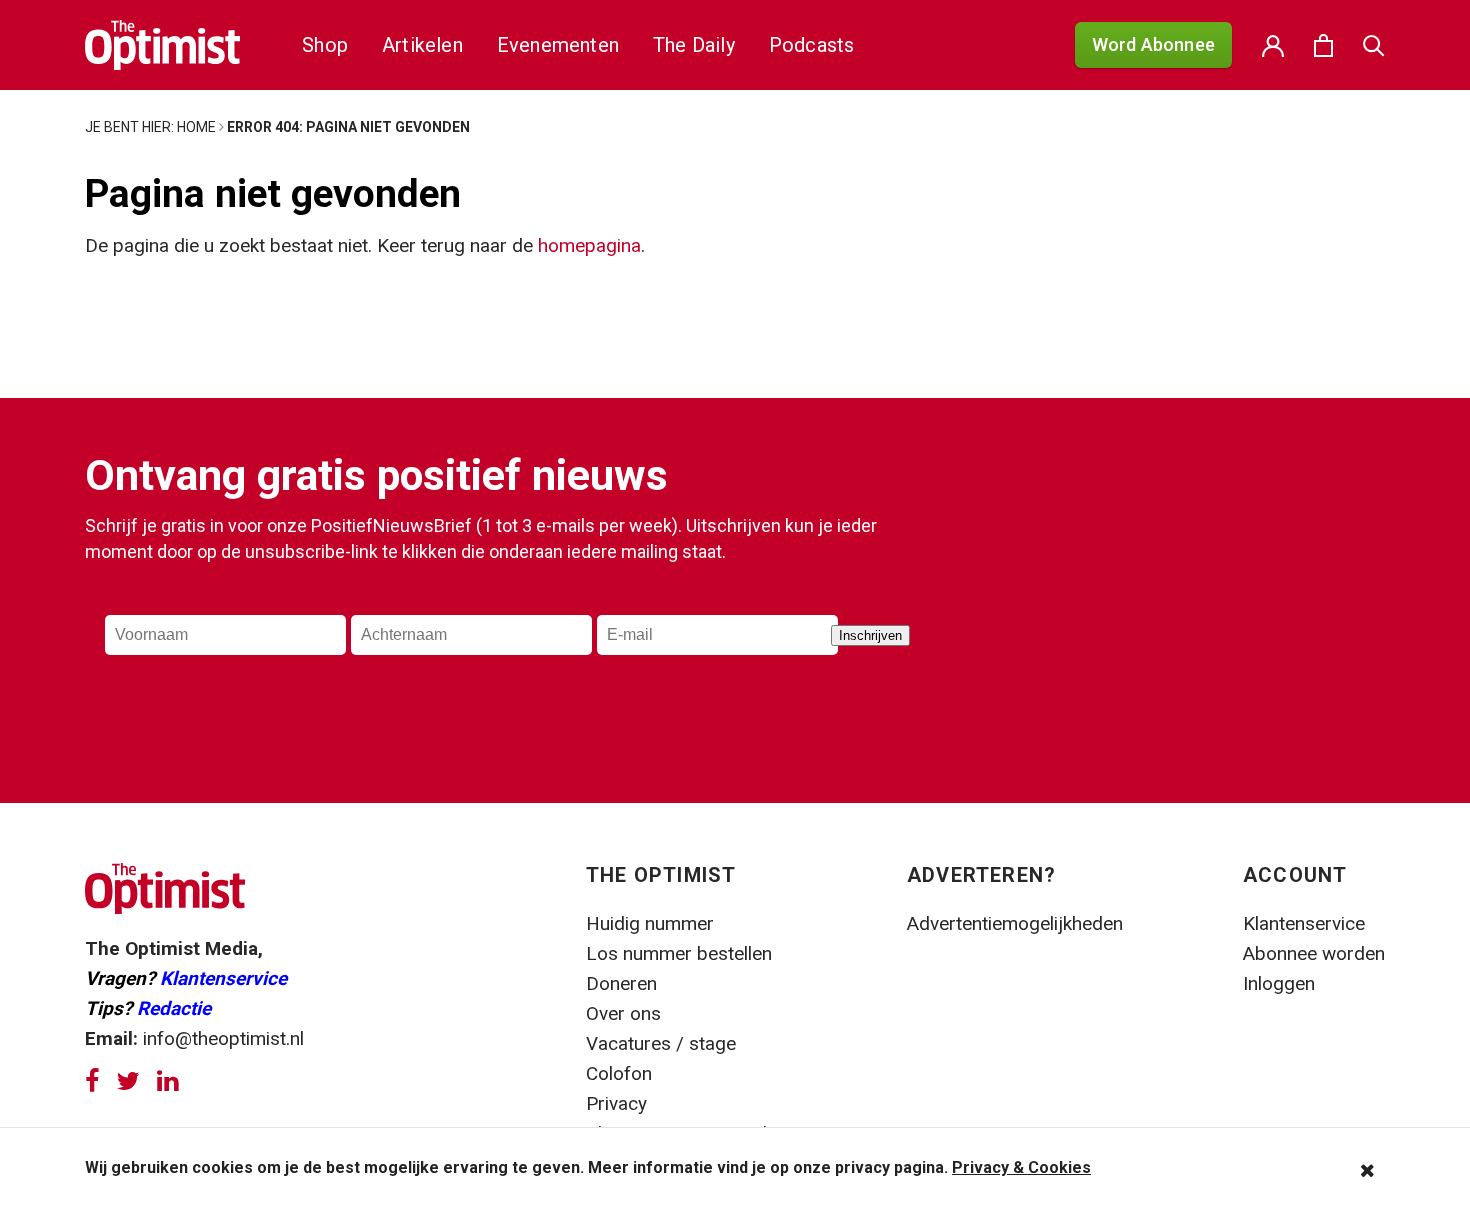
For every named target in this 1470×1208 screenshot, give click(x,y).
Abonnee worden (1314, 953)
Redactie (174, 1008)
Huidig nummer (650, 923)
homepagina (589, 245)
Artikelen (422, 45)
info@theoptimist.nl (223, 1038)
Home (196, 127)
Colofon (619, 1073)
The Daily (694, 45)
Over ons (623, 1013)
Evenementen (558, 45)
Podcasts (812, 45)
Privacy (619, 1103)
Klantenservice (223, 978)
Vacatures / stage (661, 1043)
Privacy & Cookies (1021, 1167)
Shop (325, 45)
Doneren (621, 983)
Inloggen (1279, 983)
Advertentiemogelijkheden (1015, 923)
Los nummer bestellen (679, 953)
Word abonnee (1153, 44)
